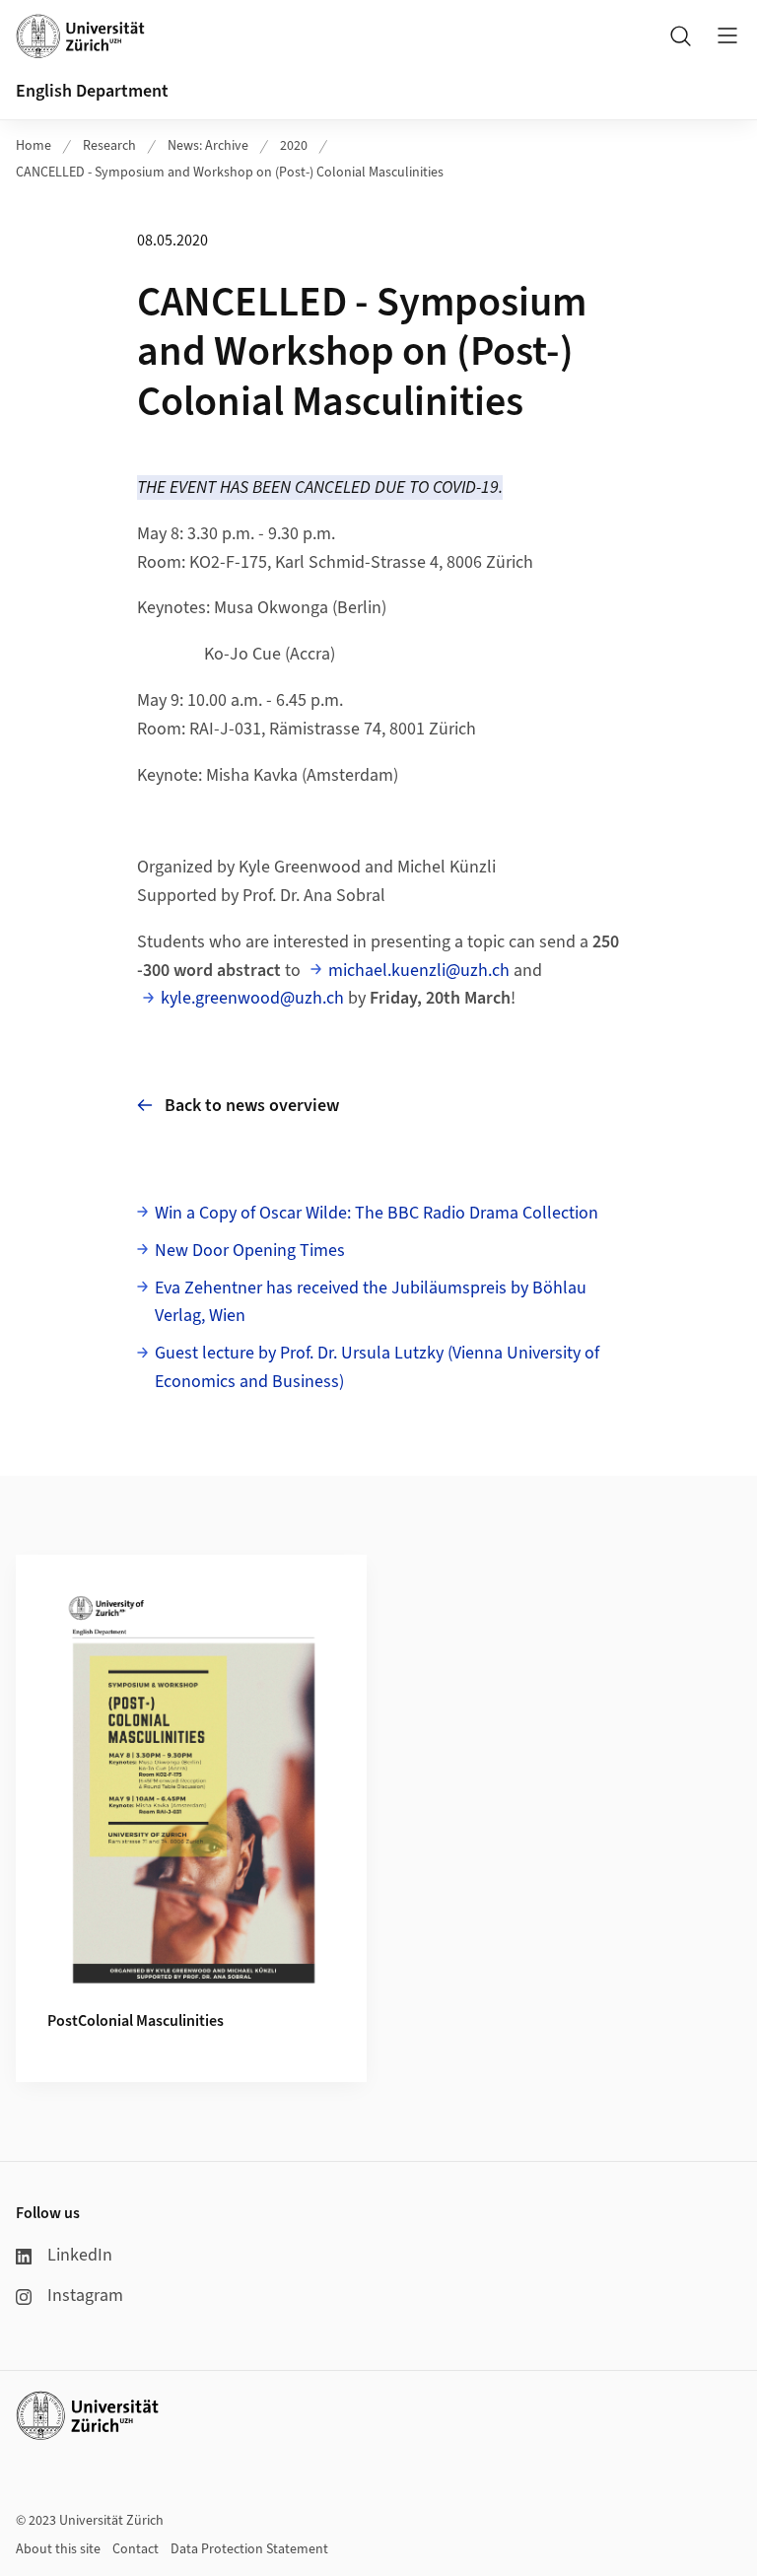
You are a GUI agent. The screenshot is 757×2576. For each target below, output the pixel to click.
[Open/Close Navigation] (727, 35)
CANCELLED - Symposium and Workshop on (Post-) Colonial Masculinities (230, 173)
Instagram (85, 2296)
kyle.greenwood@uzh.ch (252, 998)
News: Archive (208, 146)
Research (109, 146)
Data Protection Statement (249, 2549)
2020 (294, 146)
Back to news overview (252, 1106)
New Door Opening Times (250, 1251)
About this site (58, 2549)
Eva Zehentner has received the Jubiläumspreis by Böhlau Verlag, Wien (371, 1302)
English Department (92, 91)
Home (34, 146)
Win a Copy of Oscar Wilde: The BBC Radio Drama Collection (377, 1213)
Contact (136, 2549)
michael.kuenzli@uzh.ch (419, 971)
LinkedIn (80, 2255)
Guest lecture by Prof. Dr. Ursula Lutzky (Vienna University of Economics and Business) (377, 1367)
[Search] (680, 35)
